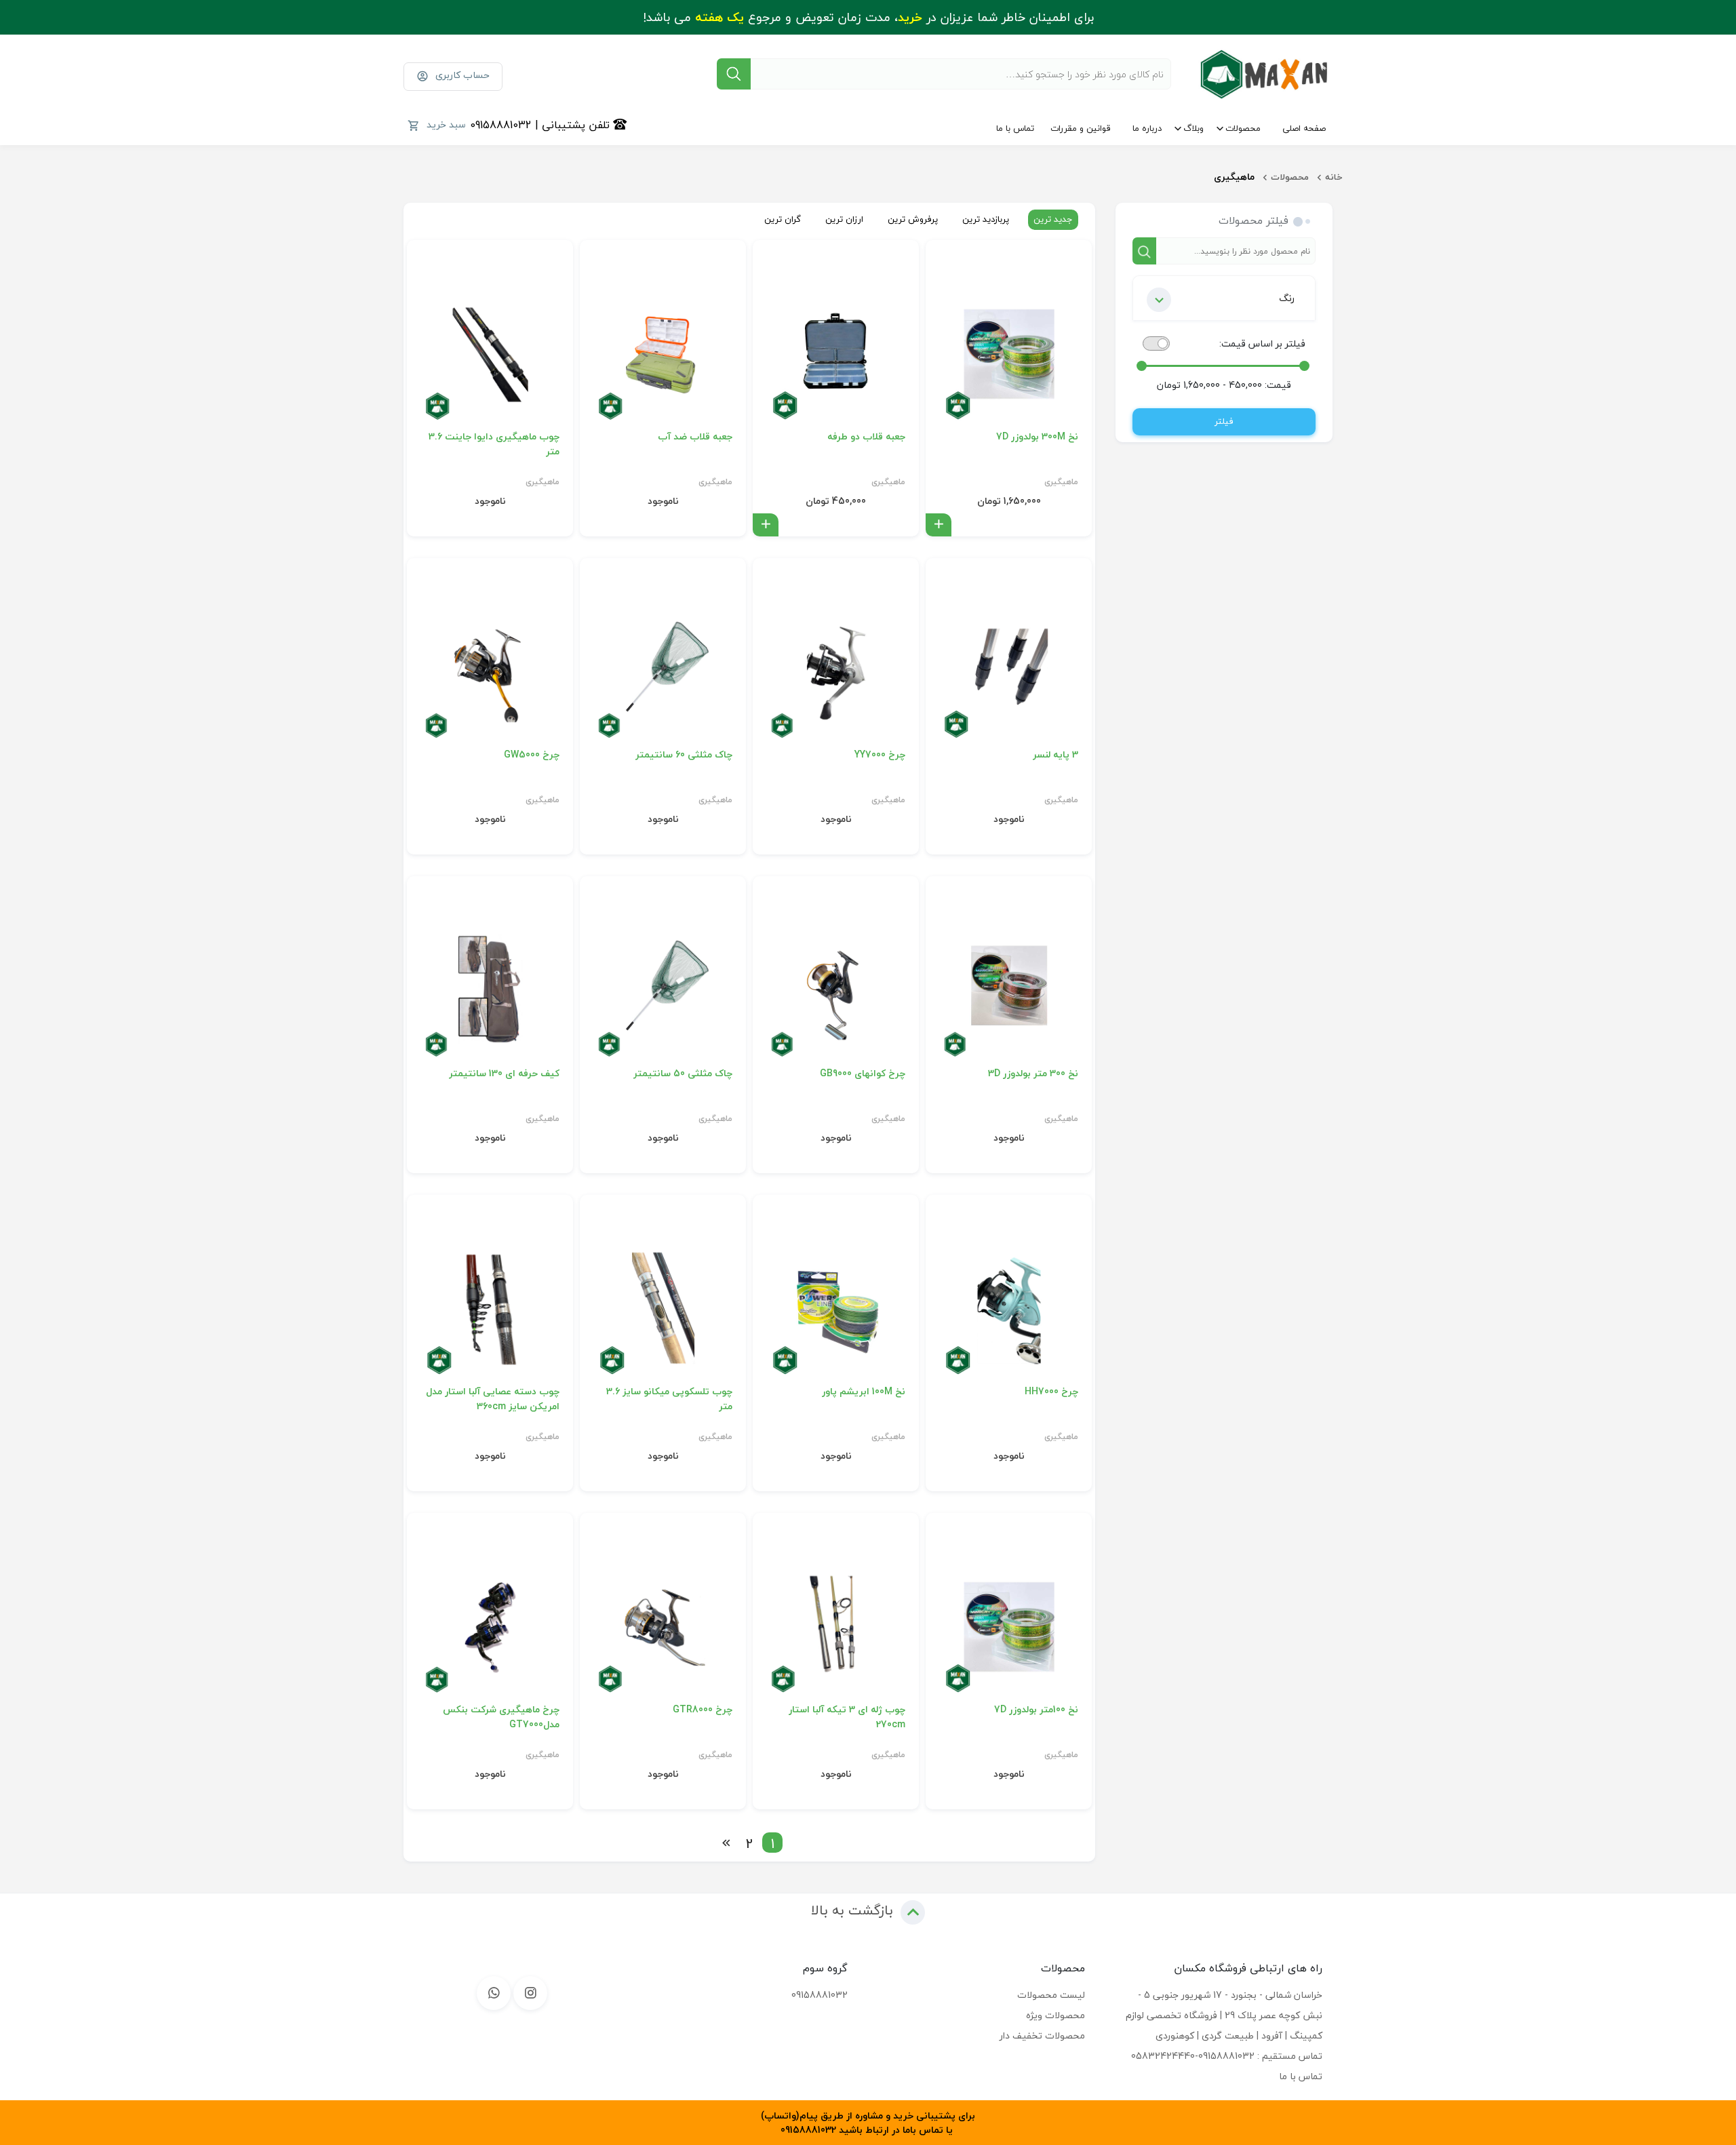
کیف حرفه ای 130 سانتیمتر (504, 1074)
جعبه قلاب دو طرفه (866, 437)
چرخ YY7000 (880, 755)
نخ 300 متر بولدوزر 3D (1033, 1074)
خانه (1334, 177)
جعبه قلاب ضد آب (695, 437)
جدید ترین (1053, 219)
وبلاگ (1193, 128)
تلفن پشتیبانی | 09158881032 (541, 125)
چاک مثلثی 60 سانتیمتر (684, 755)
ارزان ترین (844, 219)
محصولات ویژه (1056, 2015)
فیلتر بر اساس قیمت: (1262, 343)
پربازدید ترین (986, 219)
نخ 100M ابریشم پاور (864, 1392)
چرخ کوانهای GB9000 (863, 1074)
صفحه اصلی (1304, 128)
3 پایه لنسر (1056, 755)
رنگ (1287, 298)
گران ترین (783, 219)
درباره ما (1147, 128)
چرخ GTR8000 (703, 1710)
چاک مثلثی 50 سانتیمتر (683, 1074)
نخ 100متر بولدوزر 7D (1036, 1710)
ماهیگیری (1061, 482)
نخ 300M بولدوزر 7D (1037, 437)
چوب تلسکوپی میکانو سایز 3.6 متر (669, 1399)
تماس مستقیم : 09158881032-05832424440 (1227, 2056)
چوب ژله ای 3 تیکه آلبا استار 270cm (847, 1717)
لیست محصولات (1051, 1995)
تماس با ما (1015, 128)
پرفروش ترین (913, 219)
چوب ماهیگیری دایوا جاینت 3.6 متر (494, 444)
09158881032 (820, 1995)
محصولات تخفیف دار (1042, 2035)
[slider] (1304, 366)
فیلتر (1224, 421)
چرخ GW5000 (532, 755)
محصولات (1243, 128)
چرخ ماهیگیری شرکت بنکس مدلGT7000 (501, 1717)
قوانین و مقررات (1081, 128)
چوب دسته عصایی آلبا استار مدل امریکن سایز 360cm (493, 1399)
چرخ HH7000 (1051, 1392)
